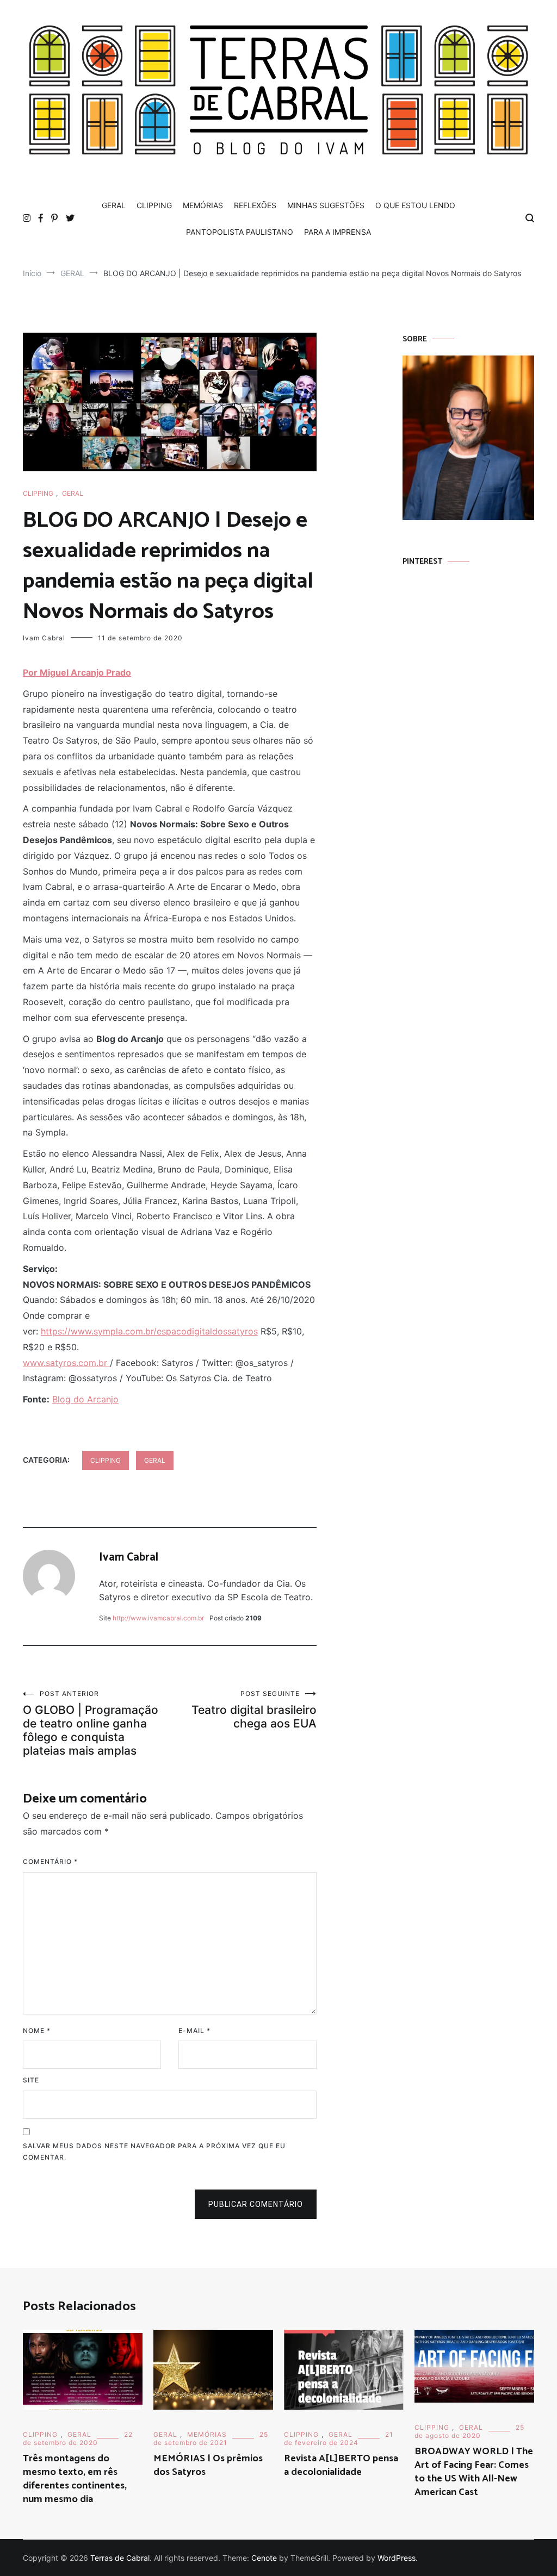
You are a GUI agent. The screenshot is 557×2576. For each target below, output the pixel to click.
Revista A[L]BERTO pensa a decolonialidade (341, 2465)
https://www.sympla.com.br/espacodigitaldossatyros (149, 1331)
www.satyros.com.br (66, 1363)
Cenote (264, 2558)
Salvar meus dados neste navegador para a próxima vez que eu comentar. (154, 2152)
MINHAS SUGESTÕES (326, 205)
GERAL (114, 205)
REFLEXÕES (255, 205)
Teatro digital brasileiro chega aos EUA (254, 1710)
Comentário (50, 1861)
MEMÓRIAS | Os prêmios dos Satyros (208, 2465)
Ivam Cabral (44, 638)
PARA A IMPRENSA (338, 232)
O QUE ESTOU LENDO (415, 205)
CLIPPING (154, 205)
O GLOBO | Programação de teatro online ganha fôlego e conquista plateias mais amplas (91, 1723)
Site (31, 2080)
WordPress (397, 2558)
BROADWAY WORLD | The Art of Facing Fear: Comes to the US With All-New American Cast (474, 2472)
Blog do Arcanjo (85, 1399)
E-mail (194, 2031)
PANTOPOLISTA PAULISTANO (240, 232)
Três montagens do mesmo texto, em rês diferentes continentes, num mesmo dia (75, 2479)
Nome (37, 2031)
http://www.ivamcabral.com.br (158, 1618)
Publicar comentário (256, 2204)
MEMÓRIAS (203, 205)
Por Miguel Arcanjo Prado (77, 672)
